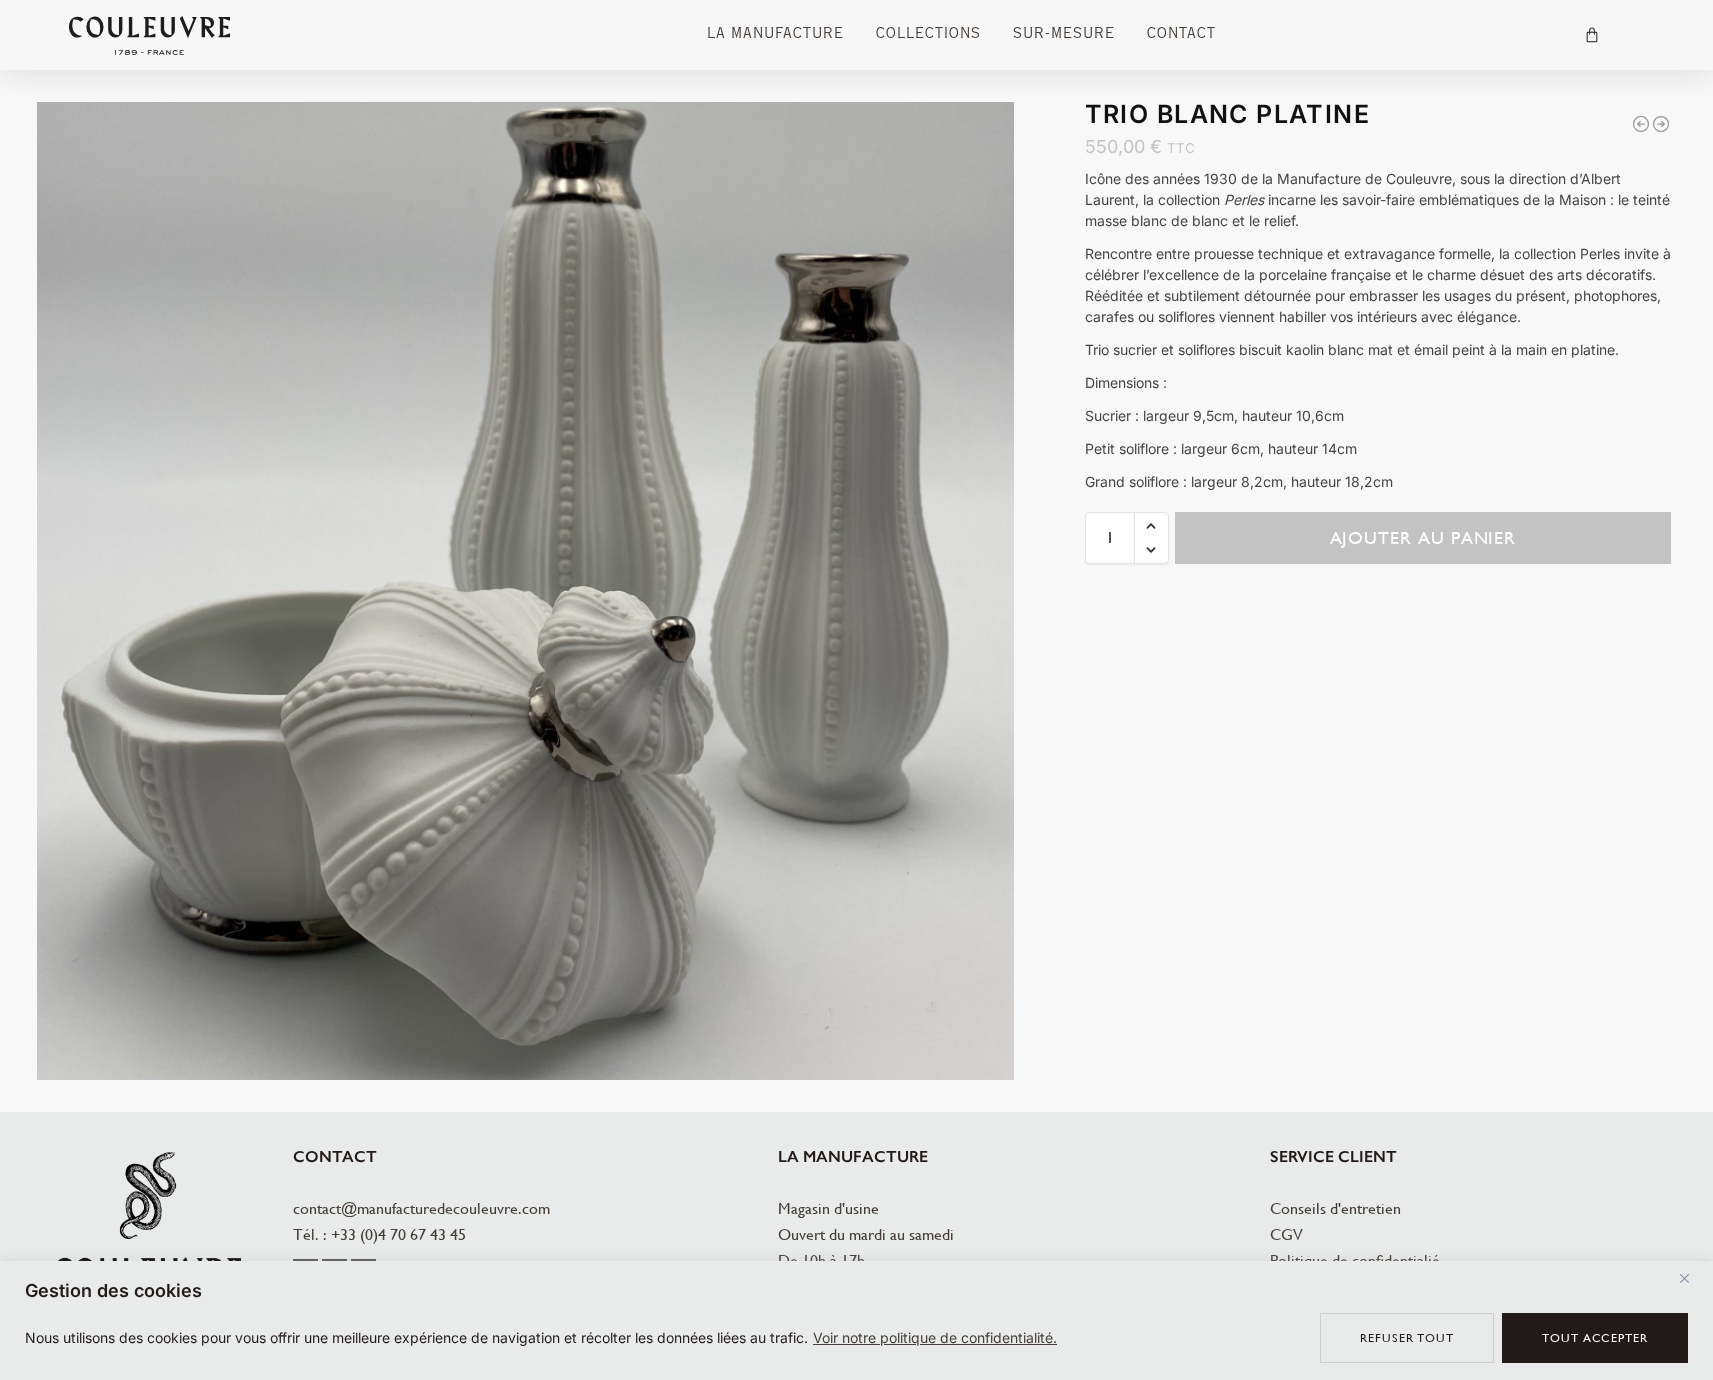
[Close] (1692, 1278)
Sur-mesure (1064, 35)
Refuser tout (1407, 1338)
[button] (1151, 526)
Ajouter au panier (1423, 537)
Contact (1181, 35)
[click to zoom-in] (526, 591)
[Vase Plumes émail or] (1641, 124)
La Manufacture (775, 35)
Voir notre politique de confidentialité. (935, 1337)
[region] (856, 1320)
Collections (928, 35)
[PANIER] (1592, 35)
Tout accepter (1595, 1338)
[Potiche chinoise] (1661, 124)
